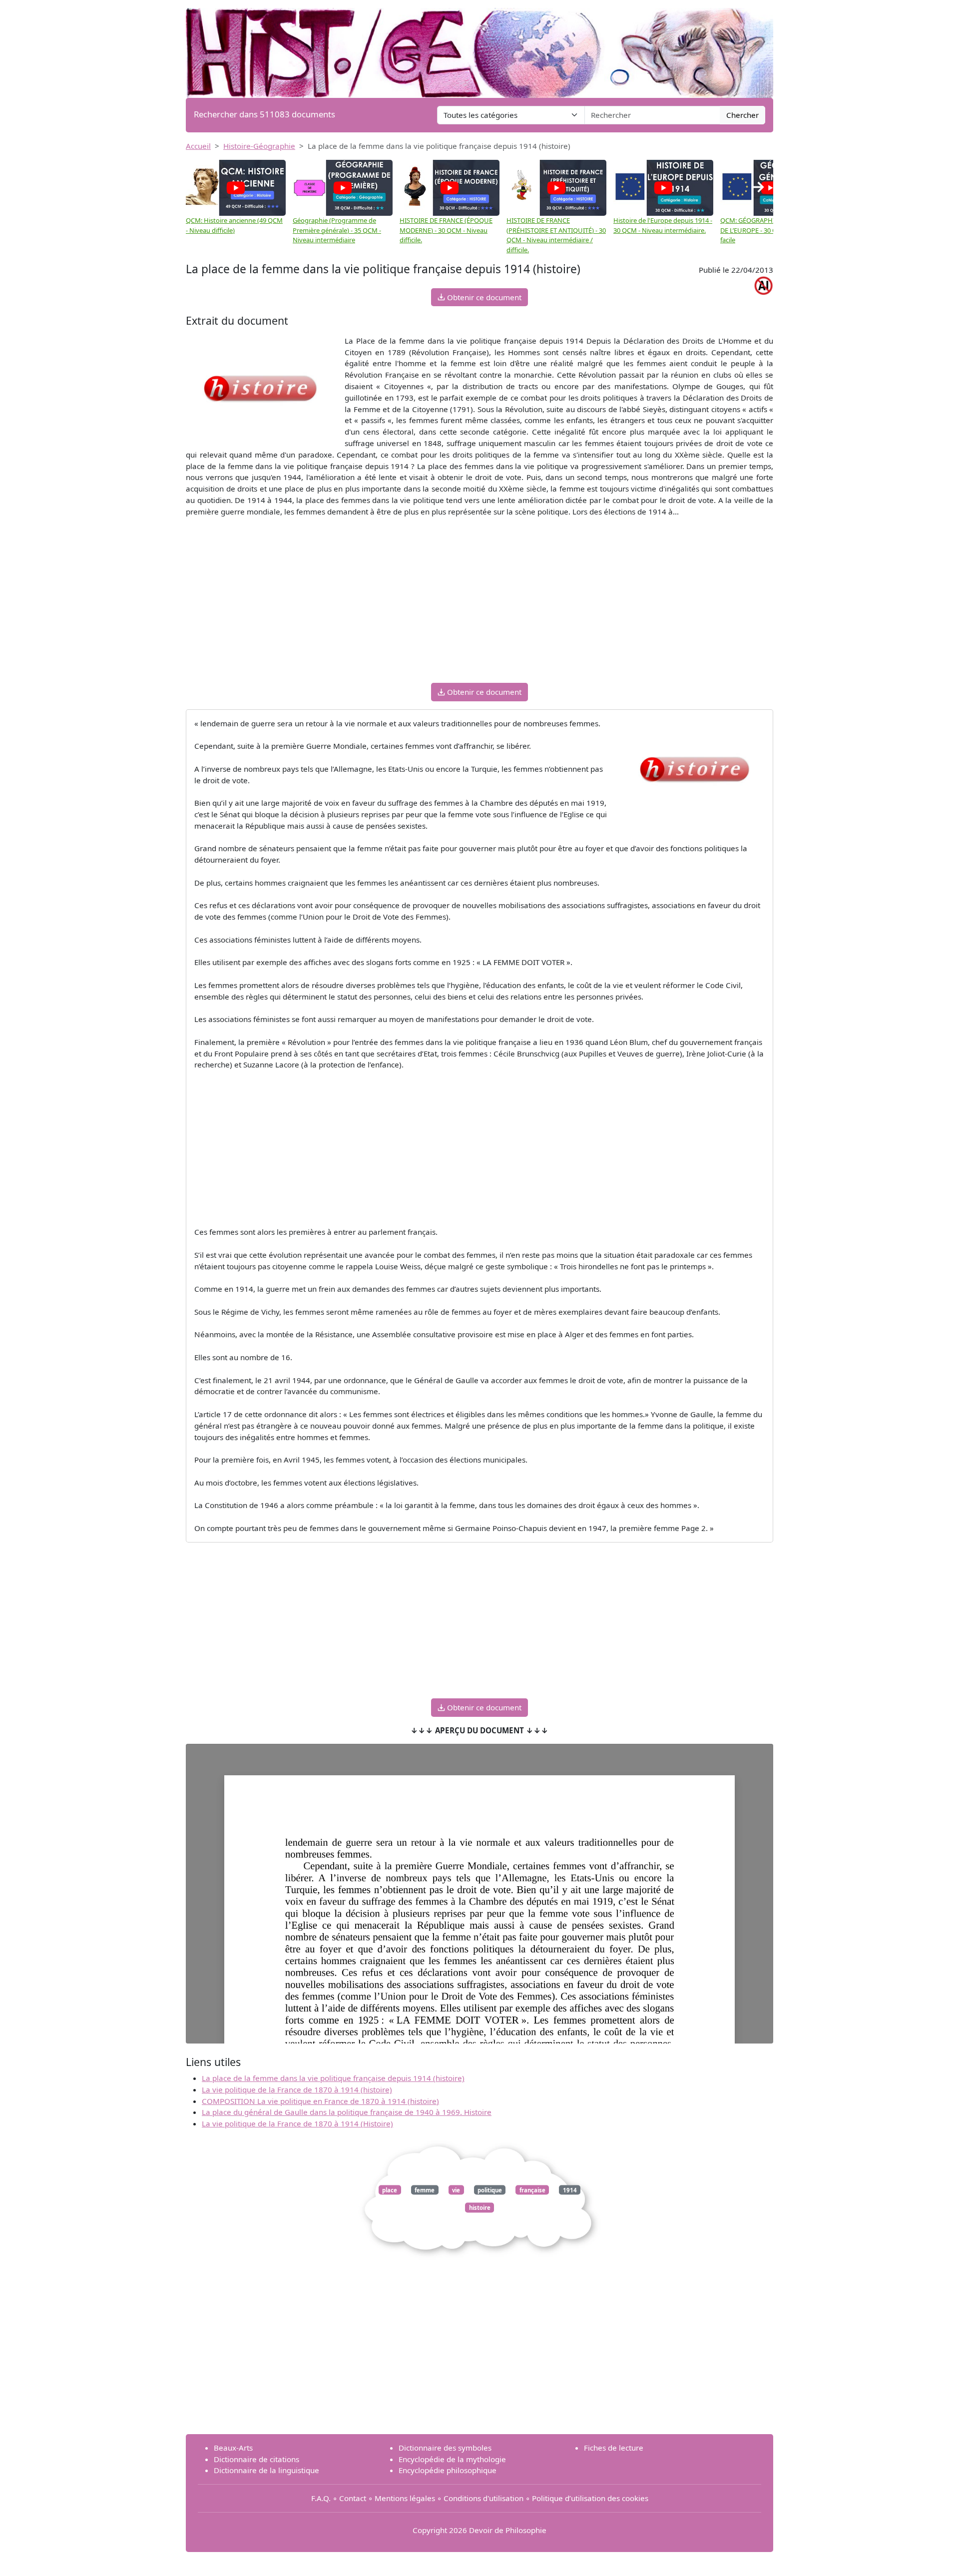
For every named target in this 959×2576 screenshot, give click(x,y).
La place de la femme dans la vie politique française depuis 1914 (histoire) (333, 2078)
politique (490, 2190)
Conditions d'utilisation (483, 2498)
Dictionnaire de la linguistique (266, 2470)
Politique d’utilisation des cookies (590, 2498)
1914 (570, 2190)
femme (425, 2190)
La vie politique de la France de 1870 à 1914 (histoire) (297, 2089)
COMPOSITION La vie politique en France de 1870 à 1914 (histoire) (320, 2101)
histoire (480, 2208)
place (390, 2190)
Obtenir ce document (483, 297)
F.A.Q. (321, 2498)
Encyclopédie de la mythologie (452, 2459)
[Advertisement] (479, 605)
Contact (353, 2498)
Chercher (742, 115)
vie (456, 2190)
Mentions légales (405, 2498)
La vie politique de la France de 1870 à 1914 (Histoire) (297, 2123)
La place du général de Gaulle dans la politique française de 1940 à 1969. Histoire (347, 2112)
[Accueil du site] (479, 48)
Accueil (198, 146)
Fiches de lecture (614, 2448)
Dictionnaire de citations (256, 2459)
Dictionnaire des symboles (445, 2448)
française (532, 2190)
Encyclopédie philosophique (448, 2470)
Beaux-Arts (233, 2448)
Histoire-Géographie (259, 146)
